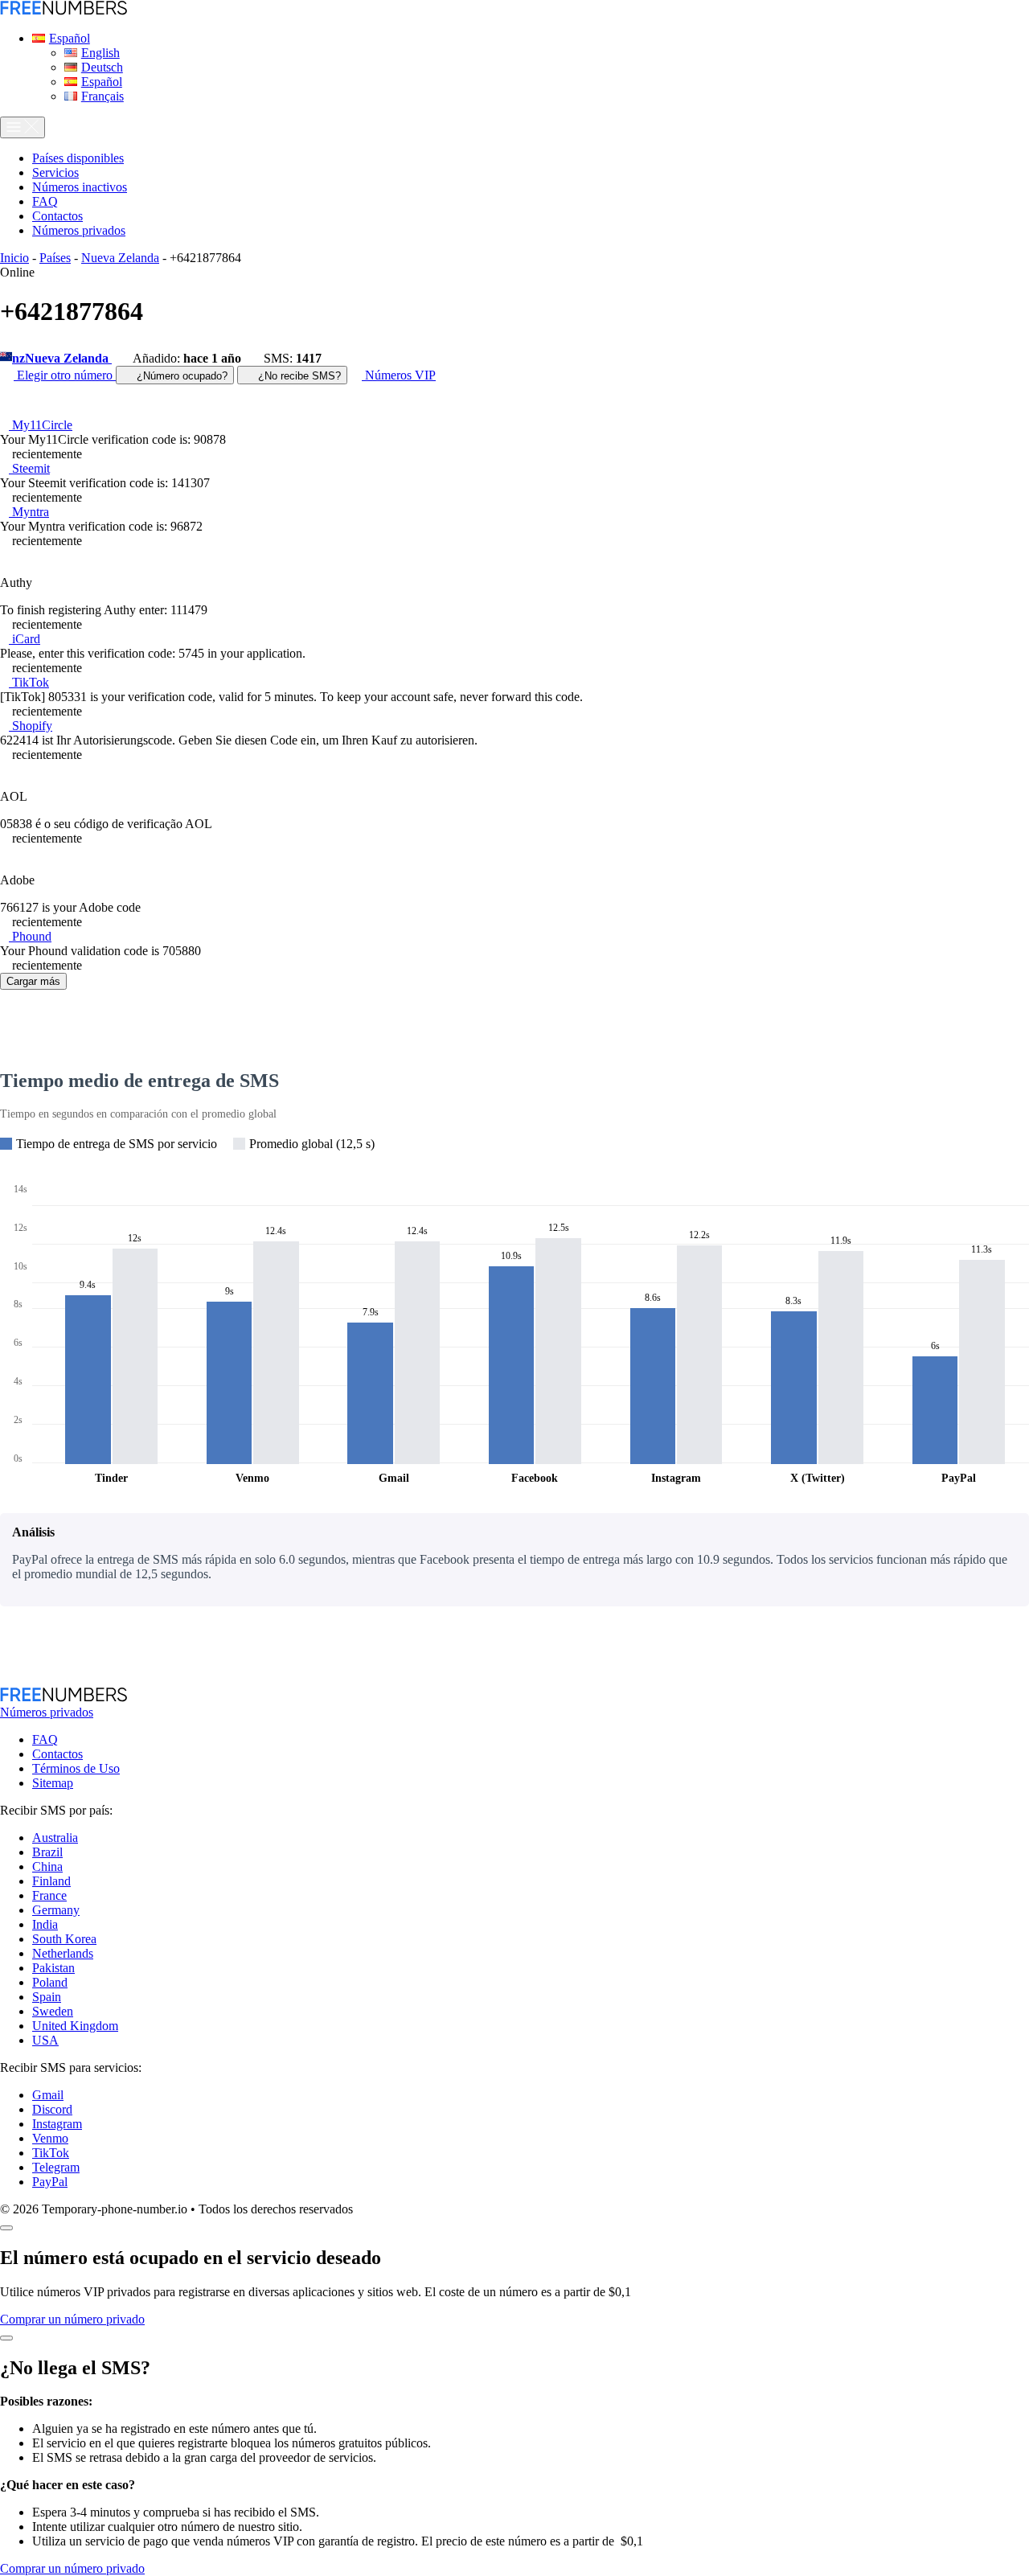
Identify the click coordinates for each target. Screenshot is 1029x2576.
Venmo (50, 2138)
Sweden (53, 2011)
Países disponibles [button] (78, 158)
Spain (47, 1997)
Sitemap (53, 1783)
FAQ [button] (45, 201)
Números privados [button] (79, 230)
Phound (30, 936)
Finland (51, 1881)
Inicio (14, 258)
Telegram (56, 2167)
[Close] (6, 2228)
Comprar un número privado (72, 2319)
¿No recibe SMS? (298, 376)
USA (45, 2040)
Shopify (31, 726)
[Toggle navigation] (23, 127)
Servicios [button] (55, 172)
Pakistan (53, 1968)
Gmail (48, 2095)
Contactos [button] (57, 216)
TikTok (29, 682)
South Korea (64, 1939)
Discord (52, 2109)
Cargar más (33, 981)
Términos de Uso (76, 1768)
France (49, 1895)
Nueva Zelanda (120, 258)
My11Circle (41, 425)
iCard (25, 639)
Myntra (29, 512)
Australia (55, 1838)
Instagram (57, 2124)
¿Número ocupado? (180, 376)
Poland (50, 1982)
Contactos (57, 1754)
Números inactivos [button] (80, 187)
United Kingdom (75, 2026)
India (45, 1924)
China (47, 1866)
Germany (56, 1910)
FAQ (45, 1739)
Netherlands (63, 1953)
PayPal (50, 2182)
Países (55, 258)
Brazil (47, 1852)
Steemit (29, 468)
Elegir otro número (65, 375)
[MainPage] (64, 11)
